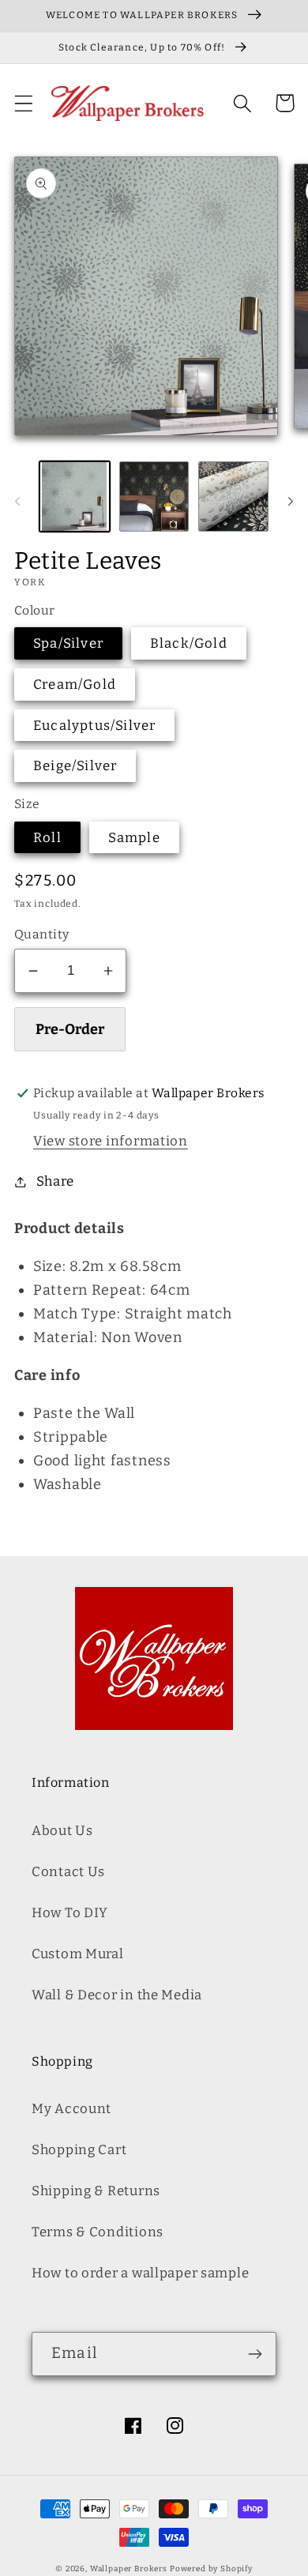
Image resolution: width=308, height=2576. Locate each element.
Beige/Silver (75, 765)
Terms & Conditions (98, 2232)
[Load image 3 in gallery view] (233, 496)
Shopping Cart (79, 2149)
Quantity (42, 934)
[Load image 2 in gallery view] (154, 496)
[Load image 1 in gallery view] (75, 496)
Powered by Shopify (211, 2569)
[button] (24, 103)
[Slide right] (291, 501)
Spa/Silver (68, 643)
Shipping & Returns (96, 2191)
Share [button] (55, 1181)
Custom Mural (78, 1954)
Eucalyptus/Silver (94, 725)
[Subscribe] (255, 2354)
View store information (111, 1141)
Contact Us (68, 1871)
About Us (62, 1830)
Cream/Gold (75, 684)
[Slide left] (17, 501)
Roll (47, 837)
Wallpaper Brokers (129, 2569)
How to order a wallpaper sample (140, 2273)
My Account (71, 2108)
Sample (134, 837)
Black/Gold (189, 643)
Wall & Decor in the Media (117, 1995)
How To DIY (70, 1912)
